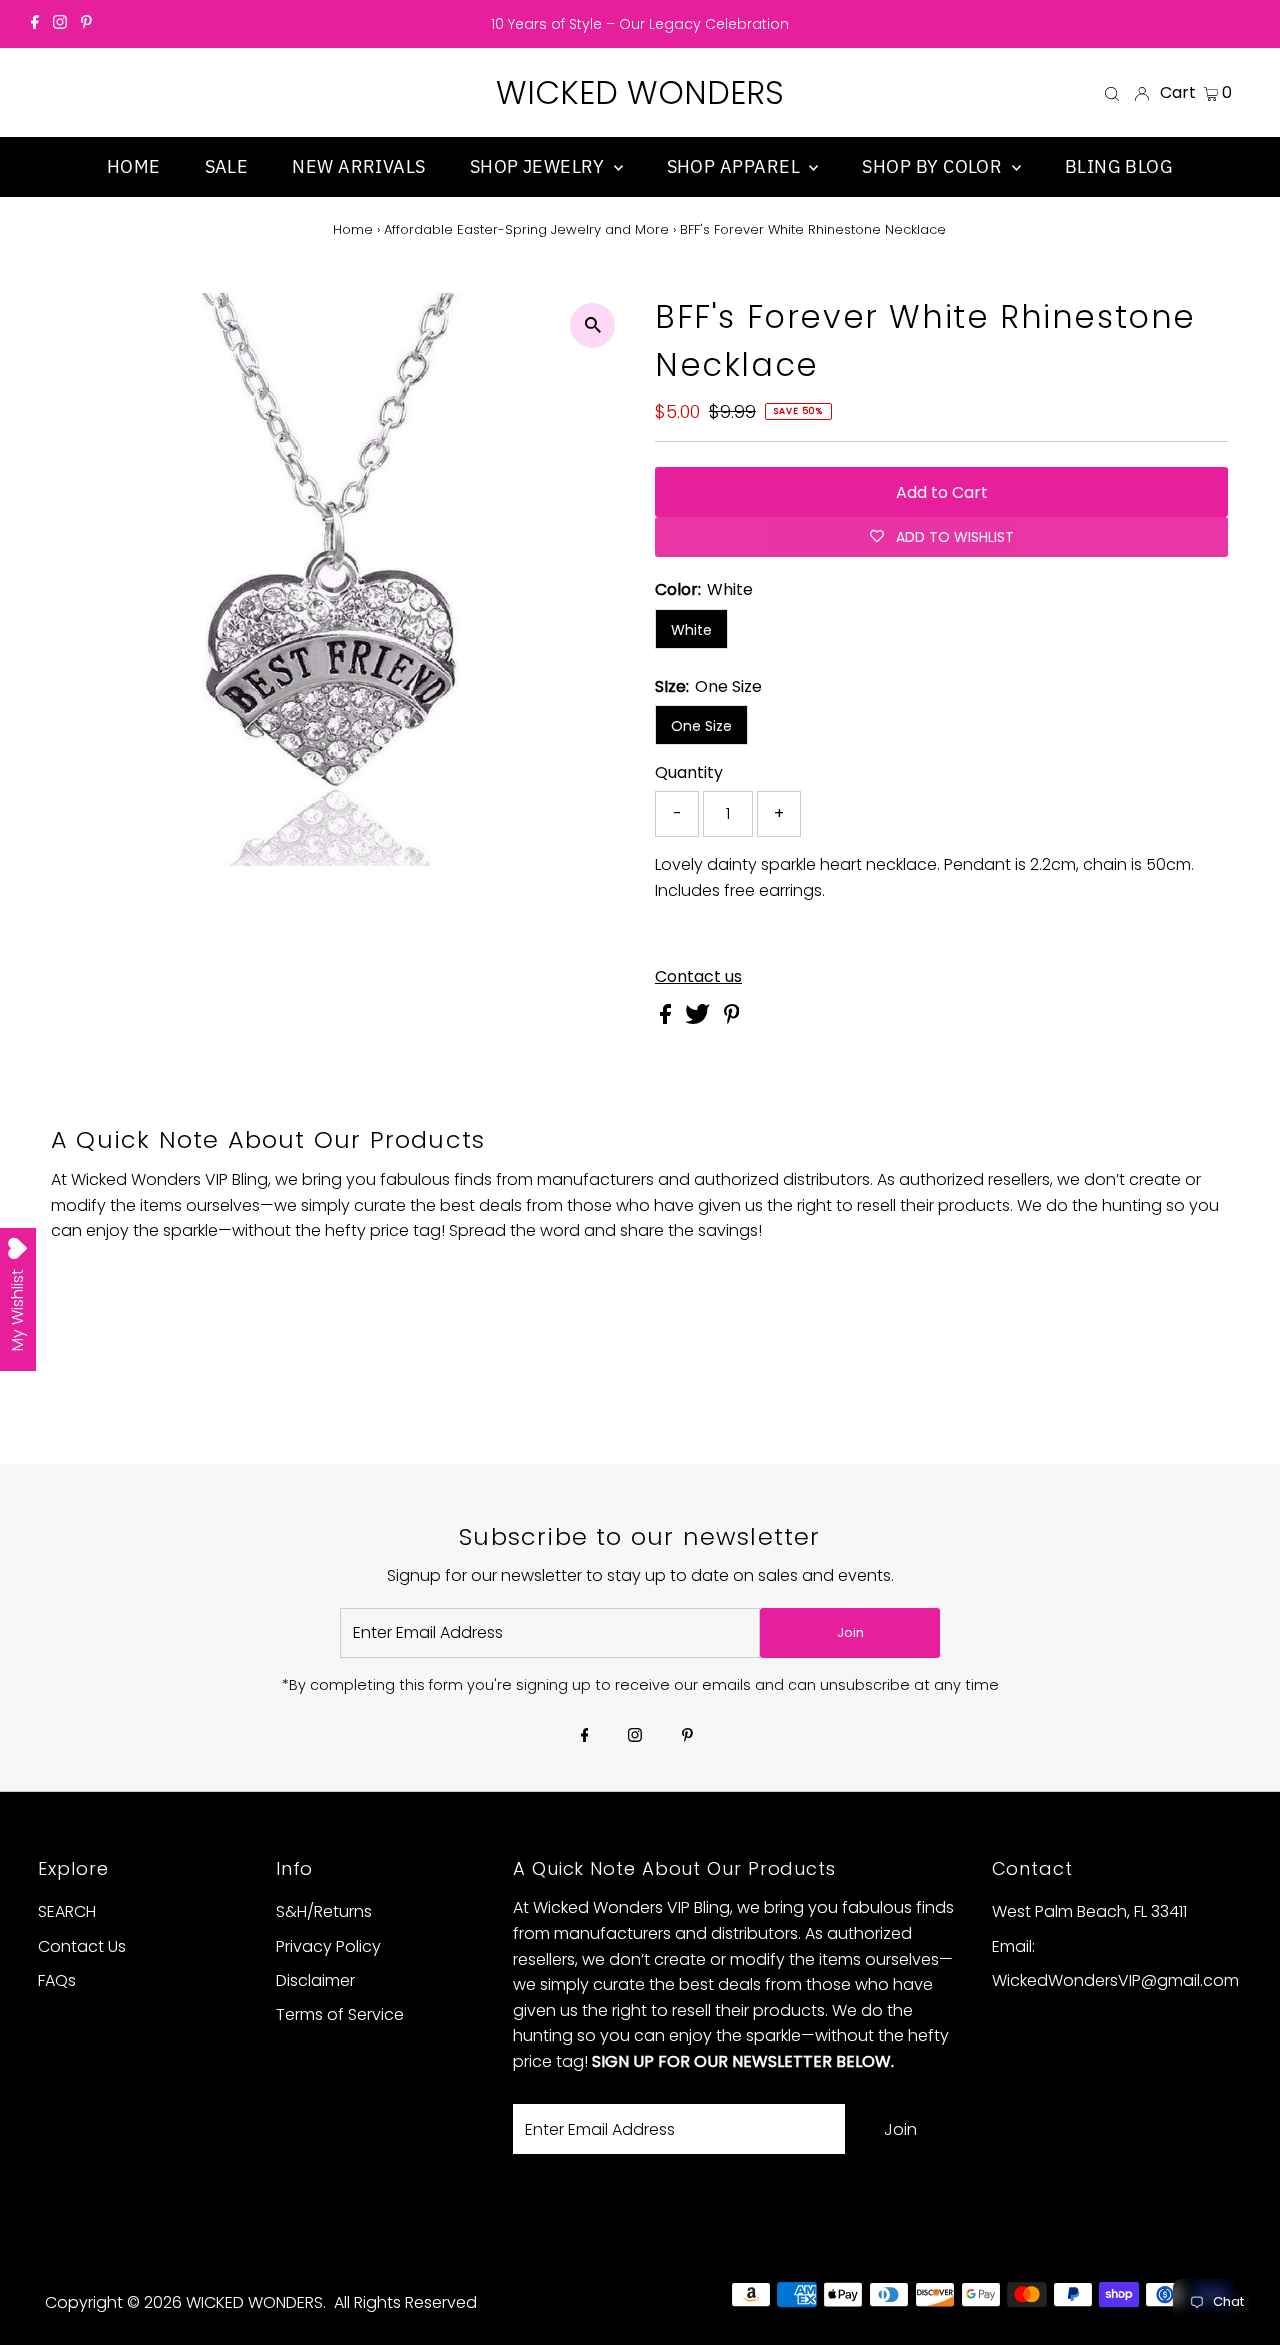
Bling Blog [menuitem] (1119, 166)
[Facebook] (35, 24)
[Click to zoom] (592, 325)
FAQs (57, 1980)
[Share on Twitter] (699, 1018)
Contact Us (82, 1946)
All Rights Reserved (405, 2302)
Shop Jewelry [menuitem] (539, 166)
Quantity (689, 772)
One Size (701, 726)
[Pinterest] (86, 24)
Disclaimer (315, 1980)
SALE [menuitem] (227, 166)
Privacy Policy (328, 1946)
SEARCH (67, 1911)
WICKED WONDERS (640, 92)
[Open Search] (1112, 93)
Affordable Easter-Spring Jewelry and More (526, 229)
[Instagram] (60, 24)
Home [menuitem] (134, 166)
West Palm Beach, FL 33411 (1089, 1911)
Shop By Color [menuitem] (934, 166)
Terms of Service (340, 2014)
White (691, 630)
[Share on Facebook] (667, 1018)
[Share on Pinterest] (732, 1018)
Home (353, 229)
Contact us (698, 977)
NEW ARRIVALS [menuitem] (358, 166)
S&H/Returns (324, 1911)
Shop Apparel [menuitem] (736, 166)
